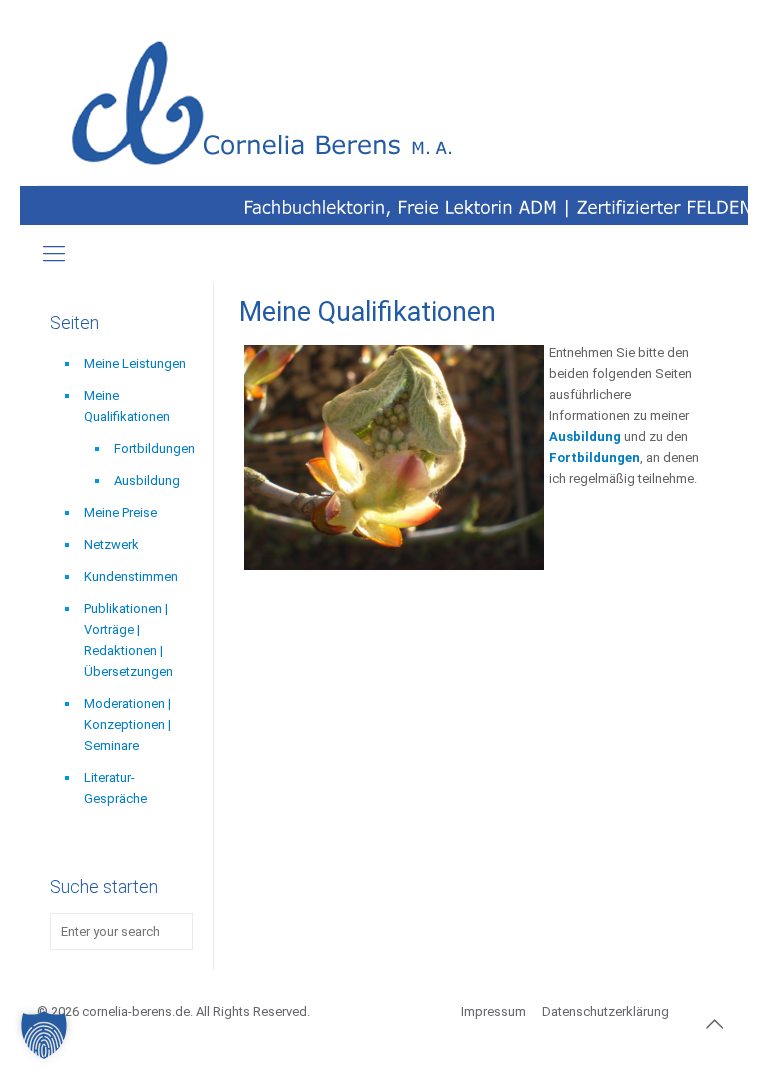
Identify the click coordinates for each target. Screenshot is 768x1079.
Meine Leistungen (135, 363)
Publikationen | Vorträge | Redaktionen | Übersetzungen (128, 640)
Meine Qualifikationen (127, 406)
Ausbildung (586, 436)
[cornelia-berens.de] (267, 105)
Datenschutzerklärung (605, 1011)
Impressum (493, 1011)
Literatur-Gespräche (115, 788)
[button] (44, 1035)
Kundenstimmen (131, 576)
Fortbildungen (153, 448)
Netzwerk (111, 544)
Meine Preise (120, 512)
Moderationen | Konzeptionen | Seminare (127, 724)
